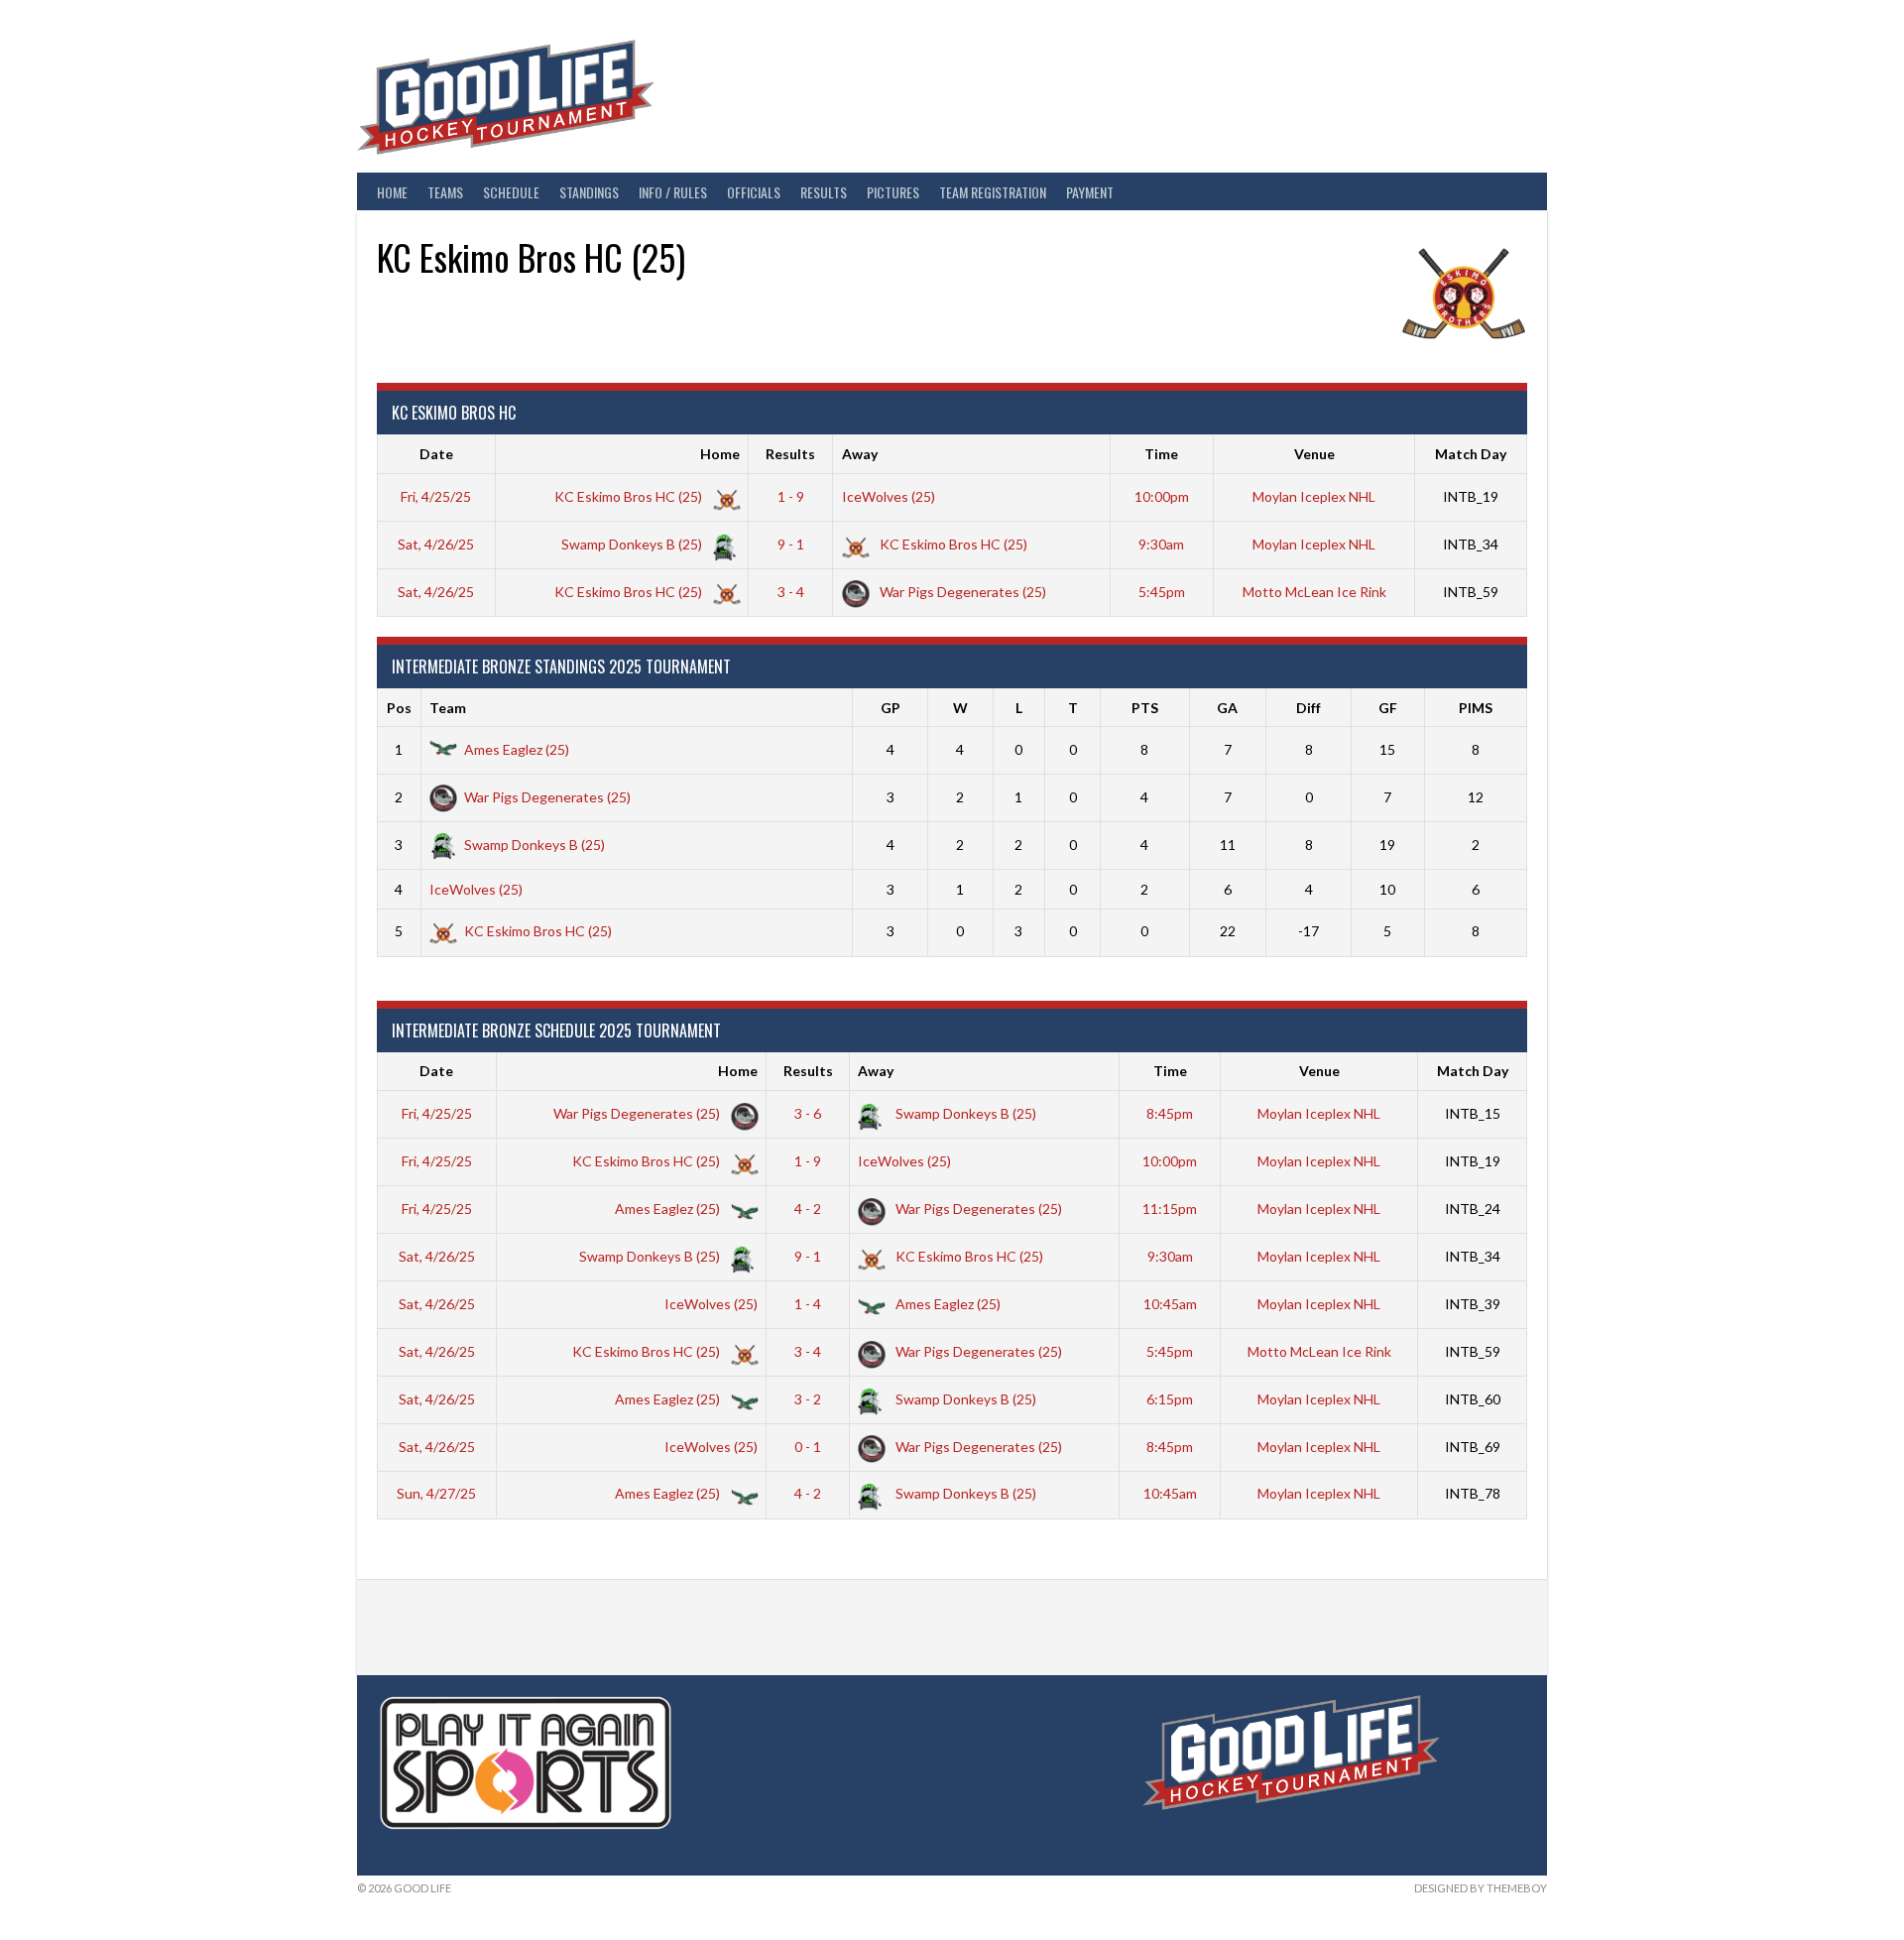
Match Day (1471, 454)
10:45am (1170, 1304)
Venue (1314, 454)
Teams (445, 192)
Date (436, 454)
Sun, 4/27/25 (436, 1493)
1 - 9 (791, 496)
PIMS (1476, 708)
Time (1161, 454)
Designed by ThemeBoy (1481, 1888)
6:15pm (1170, 1399)
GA (1227, 708)
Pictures (893, 192)
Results (824, 192)
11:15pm (1170, 1209)
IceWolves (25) (889, 496)
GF (1388, 708)
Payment (1090, 192)
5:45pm (1162, 592)
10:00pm (1162, 496)
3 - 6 (808, 1113)
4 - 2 (808, 1209)
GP (891, 708)
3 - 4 (791, 592)
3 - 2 (808, 1399)
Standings (589, 192)
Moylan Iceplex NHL (1314, 496)
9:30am (1161, 544)
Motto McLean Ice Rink (1314, 592)
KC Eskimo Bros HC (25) (630, 496)
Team (448, 708)
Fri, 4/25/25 (436, 496)
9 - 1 (791, 544)
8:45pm (1170, 1113)
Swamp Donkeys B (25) (633, 544)
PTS (1145, 708)
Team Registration (993, 192)
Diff (1309, 708)
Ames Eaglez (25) (517, 749)
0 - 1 (808, 1447)
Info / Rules (673, 192)
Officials (754, 192)
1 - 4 (808, 1304)
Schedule (511, 192)
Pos (399, 708)
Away (860, 454)
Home (392, 192)
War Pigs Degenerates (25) (961, 592)
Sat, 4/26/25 (436, 544)
